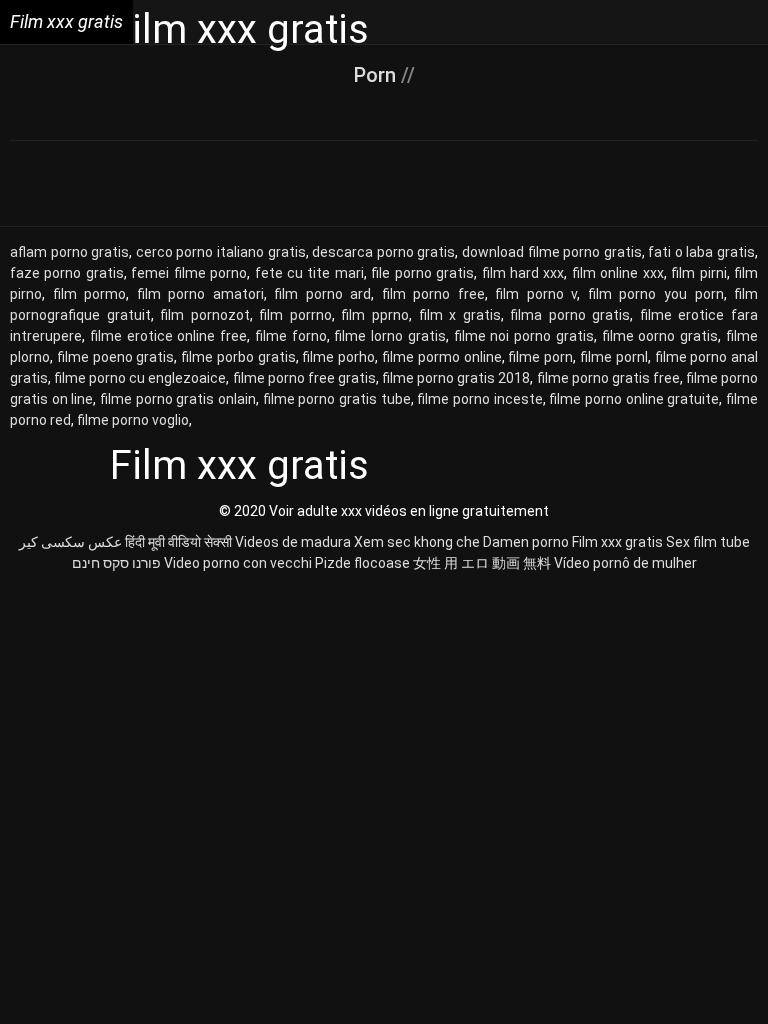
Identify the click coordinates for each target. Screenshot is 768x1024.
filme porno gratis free (608, 378)
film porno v (536, 294)
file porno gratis (422, 273)
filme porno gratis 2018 (456, 378)
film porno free (433, 294)
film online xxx (618, 273)
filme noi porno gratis (524, 336)
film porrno (295, 315)
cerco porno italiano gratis (221, 252)
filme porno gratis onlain (178, 399)
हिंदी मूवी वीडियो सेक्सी (178, 542)
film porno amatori (200, 294)
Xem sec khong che (417, 542)
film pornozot (205, 315)
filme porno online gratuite (634, 399)
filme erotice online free (168, 336)
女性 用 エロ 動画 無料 (482, 563)
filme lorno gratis (390, 336)
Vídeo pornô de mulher (625, 563)
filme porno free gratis (304, 378)
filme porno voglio (133, 420)
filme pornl (614, 357)
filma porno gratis (570, 315)
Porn (377, 75)
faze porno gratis (67, 273)
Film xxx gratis (617, 542)
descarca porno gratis (383, 252)
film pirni (698, 273)
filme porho (338, 357)
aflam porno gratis (69, 252)
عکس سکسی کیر (70, 542)
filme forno (291, 336)
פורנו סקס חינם (116, 563)
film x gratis (460, 315)
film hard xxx (523, 273)
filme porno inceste (479, 399)
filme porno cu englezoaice (140, 378)
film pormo (90, 294)
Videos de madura (293, 542)
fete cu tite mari (309, 273)
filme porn (540, 357)
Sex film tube (708, 542)
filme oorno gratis (660, 336)
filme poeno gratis (116, 357)
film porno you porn (656, 294)
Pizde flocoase (362, 563)
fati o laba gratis (701, 252)
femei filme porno (189, 273)
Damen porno (526, 542)
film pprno (375, 315)
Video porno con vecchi (238, 563)
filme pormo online (442, 357)
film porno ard (322, 294)
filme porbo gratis (238, 357)
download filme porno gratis (552, 252)
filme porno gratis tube (337, 399)
